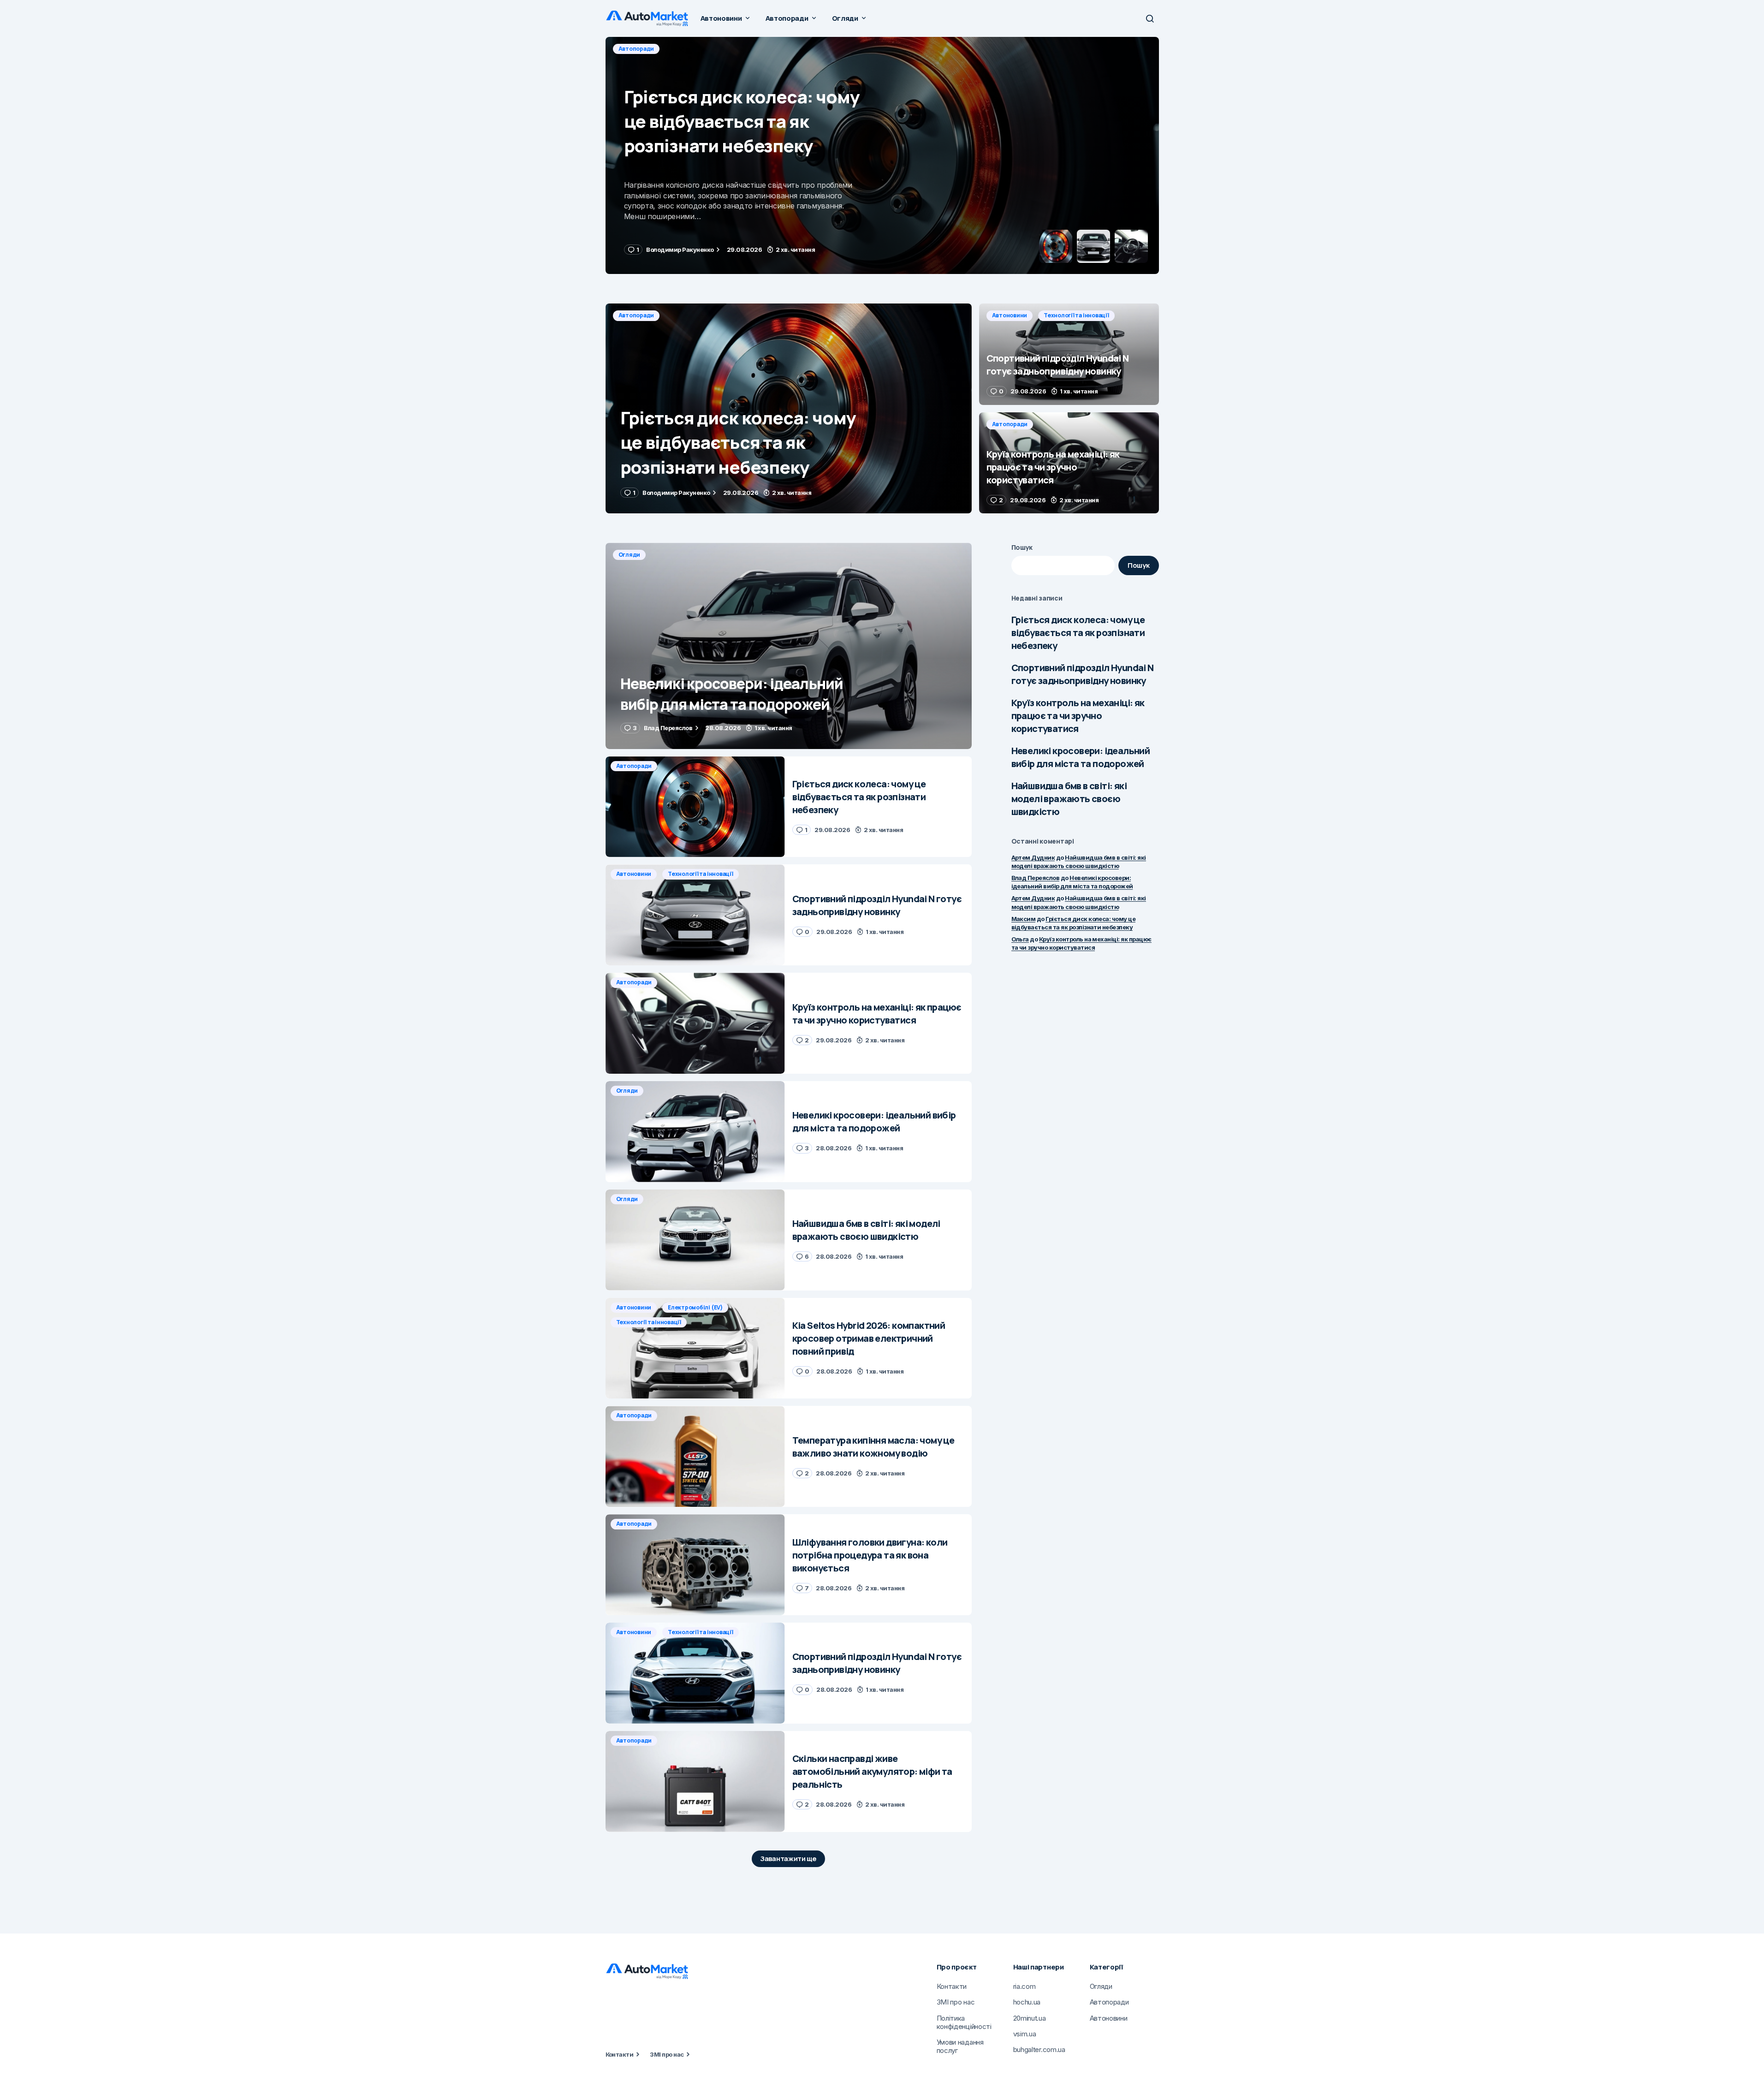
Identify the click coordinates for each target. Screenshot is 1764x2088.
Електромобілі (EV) (695, 1307)
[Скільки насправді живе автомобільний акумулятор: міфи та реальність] (695, 1782)
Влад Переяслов (1036, 878)
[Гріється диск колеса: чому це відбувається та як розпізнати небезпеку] (789, 408)
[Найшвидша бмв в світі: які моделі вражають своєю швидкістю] (695, 1240)
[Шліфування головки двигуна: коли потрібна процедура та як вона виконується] (695, 1565)
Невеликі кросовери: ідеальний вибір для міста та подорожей (1081, 757)
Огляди (630, 555)
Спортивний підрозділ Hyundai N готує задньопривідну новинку (1083, 674)
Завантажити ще (788, 1859)
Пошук (1022, 547)
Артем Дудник (1033, 857)
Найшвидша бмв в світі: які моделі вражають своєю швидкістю (1069, 799)
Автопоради (636, 315)
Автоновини (636, 49)
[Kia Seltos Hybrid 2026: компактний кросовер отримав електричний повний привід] (695, 1348)
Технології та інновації (703, 49)
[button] (1150, 18)
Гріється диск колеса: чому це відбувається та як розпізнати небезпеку (1078, 633)
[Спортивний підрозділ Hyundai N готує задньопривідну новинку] (882, 155)
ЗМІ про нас (667, 2054)
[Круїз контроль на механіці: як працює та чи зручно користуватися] (1069, 463)
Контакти (620, 2054)
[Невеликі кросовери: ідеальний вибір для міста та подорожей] (789, 646)
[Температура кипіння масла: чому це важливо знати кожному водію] (695, 1456)
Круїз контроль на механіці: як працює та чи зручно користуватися (1078, 716)
